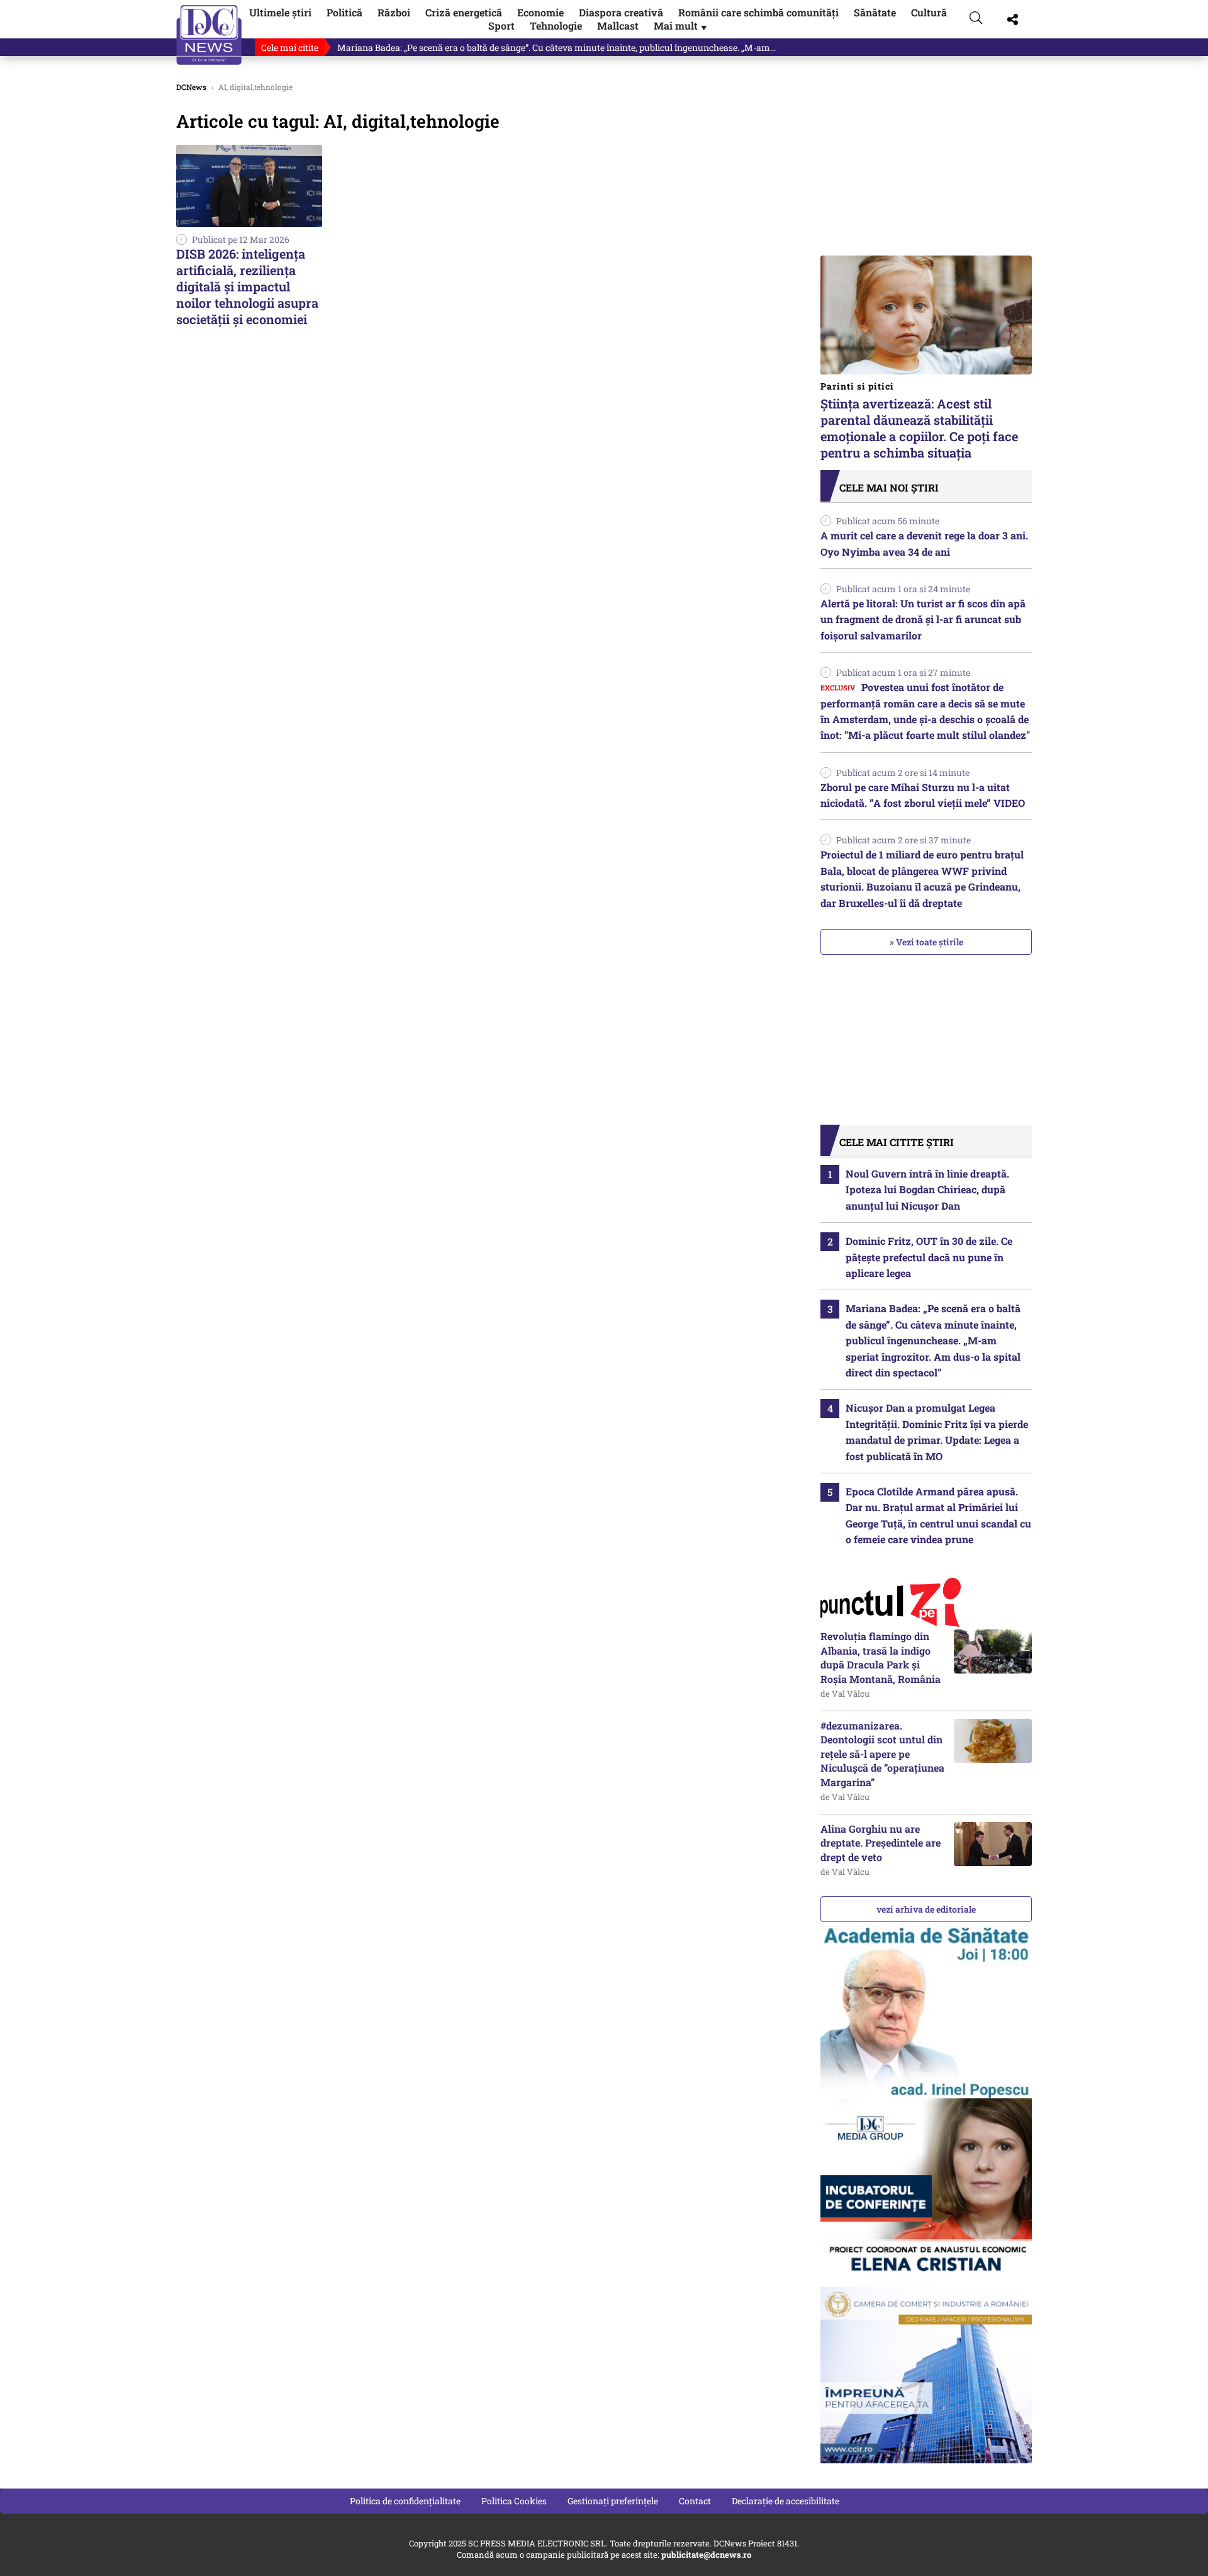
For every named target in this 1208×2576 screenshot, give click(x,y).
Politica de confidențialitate (405, 2501)
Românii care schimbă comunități (758, 12)
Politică (344, 12)
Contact (695, 2501)
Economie (540, 12)
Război (394, 12)
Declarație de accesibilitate (786, 2501)
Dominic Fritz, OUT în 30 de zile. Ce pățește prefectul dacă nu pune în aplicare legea (929, 1257)
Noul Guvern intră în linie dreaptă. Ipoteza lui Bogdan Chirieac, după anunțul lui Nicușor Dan (927, 1190)
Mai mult (681, 25)
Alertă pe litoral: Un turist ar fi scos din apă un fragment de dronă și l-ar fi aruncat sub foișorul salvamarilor (923, 619)
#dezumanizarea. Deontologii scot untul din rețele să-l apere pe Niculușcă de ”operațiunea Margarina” (882, 1754)
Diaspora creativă (621, 12)
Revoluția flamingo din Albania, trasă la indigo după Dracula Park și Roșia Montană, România (881, 1657)
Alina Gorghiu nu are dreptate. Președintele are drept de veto (881, 1843)
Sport (501, 25)
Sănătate (875, 12)
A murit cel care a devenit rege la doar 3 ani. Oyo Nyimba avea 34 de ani (924, 543)
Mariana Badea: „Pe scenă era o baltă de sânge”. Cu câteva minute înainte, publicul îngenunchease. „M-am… (556, 48)
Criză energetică (464, 12)
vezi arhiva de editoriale (926, 1909)
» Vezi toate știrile (926, 942)
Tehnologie (556, 25)
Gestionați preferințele (613, 2501)
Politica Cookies (514, 2501)
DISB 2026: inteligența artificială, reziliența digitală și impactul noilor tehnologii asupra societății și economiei (247, 286)
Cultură (929, 12)
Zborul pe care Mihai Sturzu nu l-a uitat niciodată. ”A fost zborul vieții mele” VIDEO (923, 795)
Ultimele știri (280, 12)
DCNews (209, 35)
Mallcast (618, 25)
